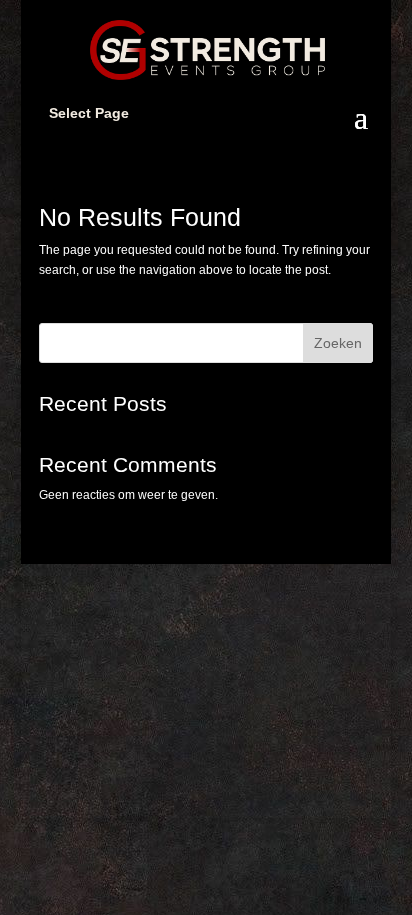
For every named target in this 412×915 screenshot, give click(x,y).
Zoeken (338, 343)
